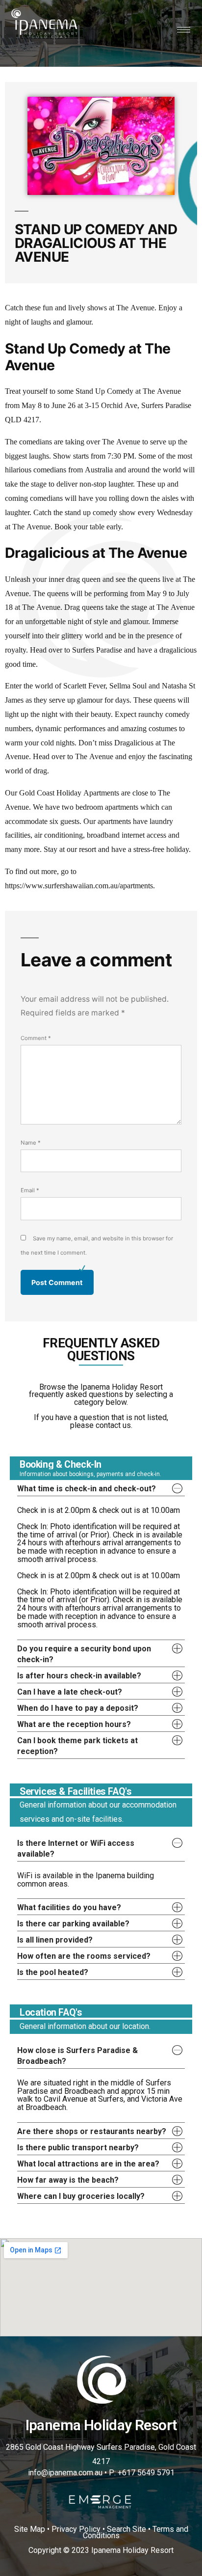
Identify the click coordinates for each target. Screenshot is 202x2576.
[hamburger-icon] (184, 30)
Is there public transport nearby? (78, 2148)
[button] (101, 1488)
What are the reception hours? (74, 1724)
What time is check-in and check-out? (87, 1489)
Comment (36, 1038)
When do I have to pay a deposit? (78, 1708)
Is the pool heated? (53, 1972)
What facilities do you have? (69, 1907)
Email (30, 1190)
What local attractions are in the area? (88, 2164)
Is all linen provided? (55, 1940)
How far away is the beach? (68, 2180)
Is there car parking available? (73, 1924)
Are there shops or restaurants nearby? (92, 2131)
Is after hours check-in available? (79, 1676)
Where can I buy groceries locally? (81, 2196)
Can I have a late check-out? (70, 1692)
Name (31, 1143)
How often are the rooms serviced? (84, 1956)
